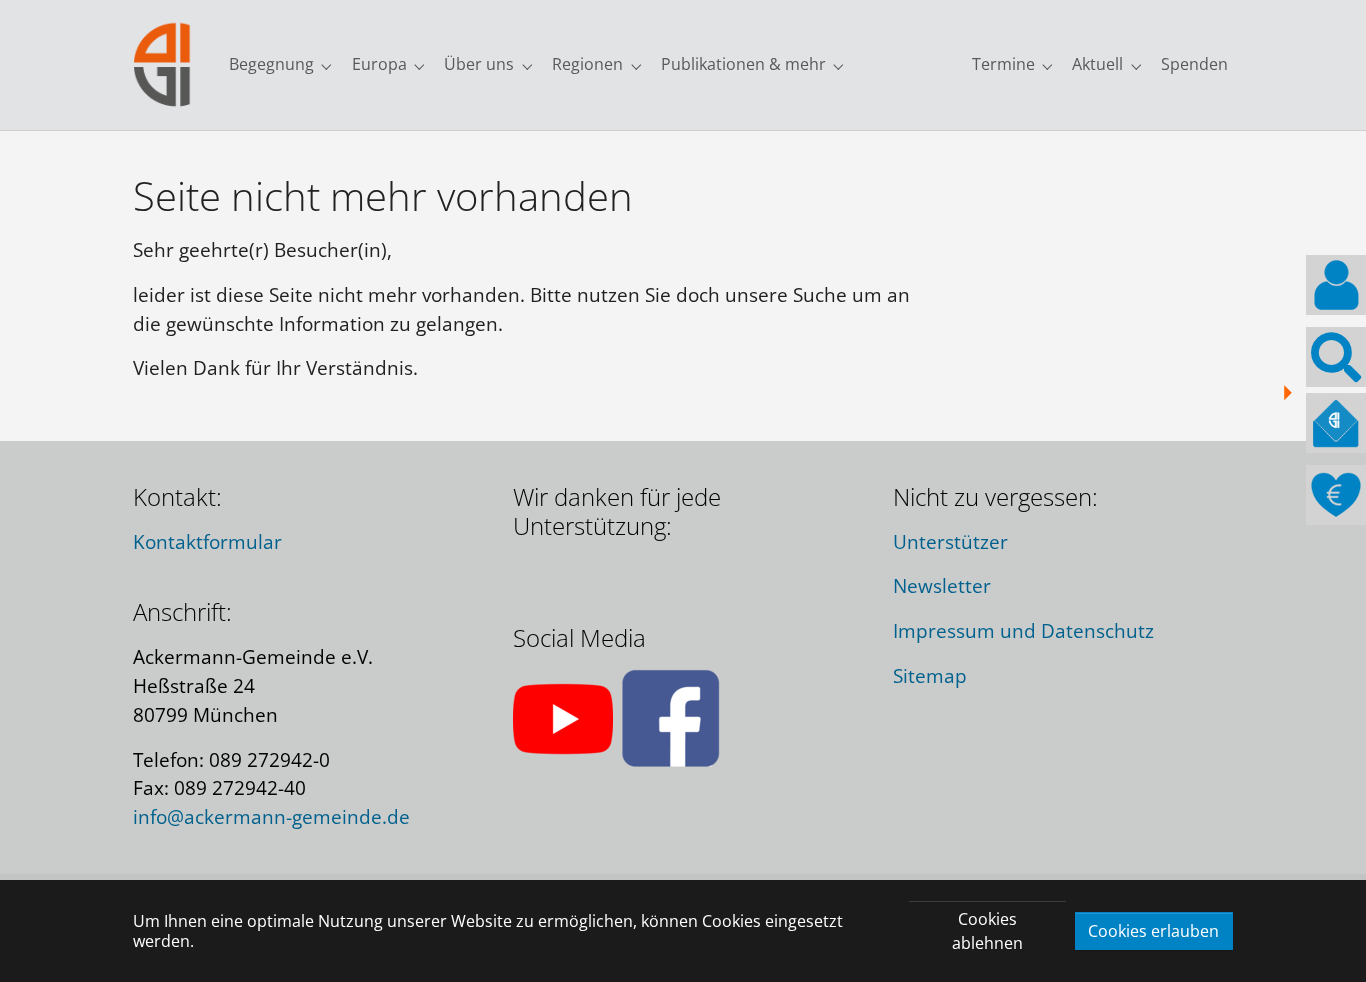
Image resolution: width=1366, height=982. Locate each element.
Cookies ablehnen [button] (987, 931)
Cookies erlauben (1153, 931)
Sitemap (930, 675)
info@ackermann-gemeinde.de (271, 816)
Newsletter (942, 585)
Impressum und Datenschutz (1023, 630)
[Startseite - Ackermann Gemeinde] (162, 64)
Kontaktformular (207, 541)
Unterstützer (950, 541)
